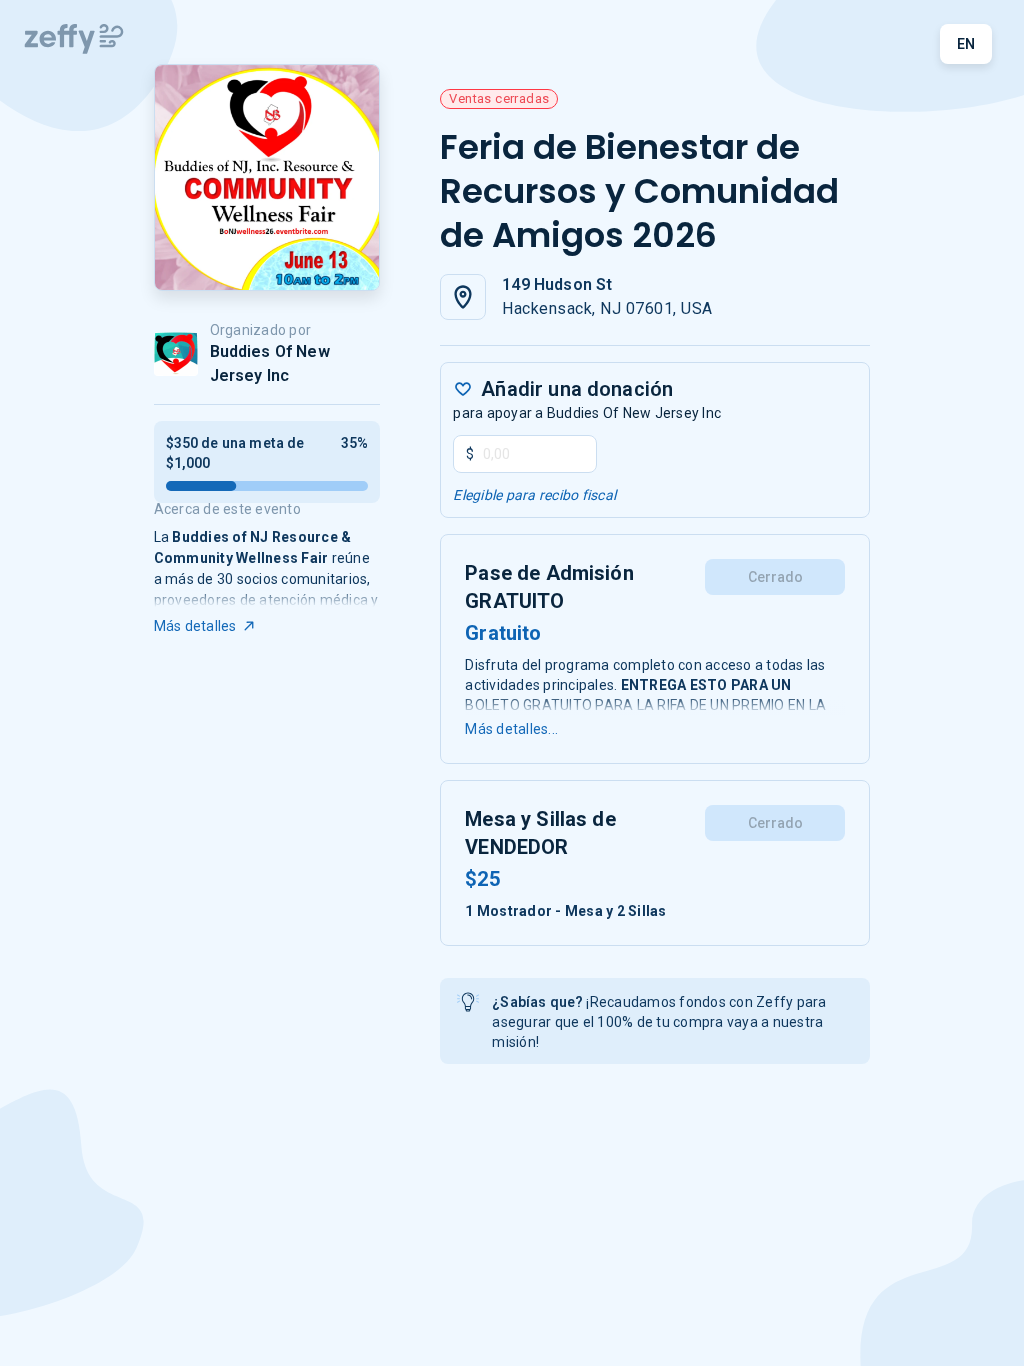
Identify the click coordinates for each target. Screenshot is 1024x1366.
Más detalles (195, 626)
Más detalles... (511, 729)
